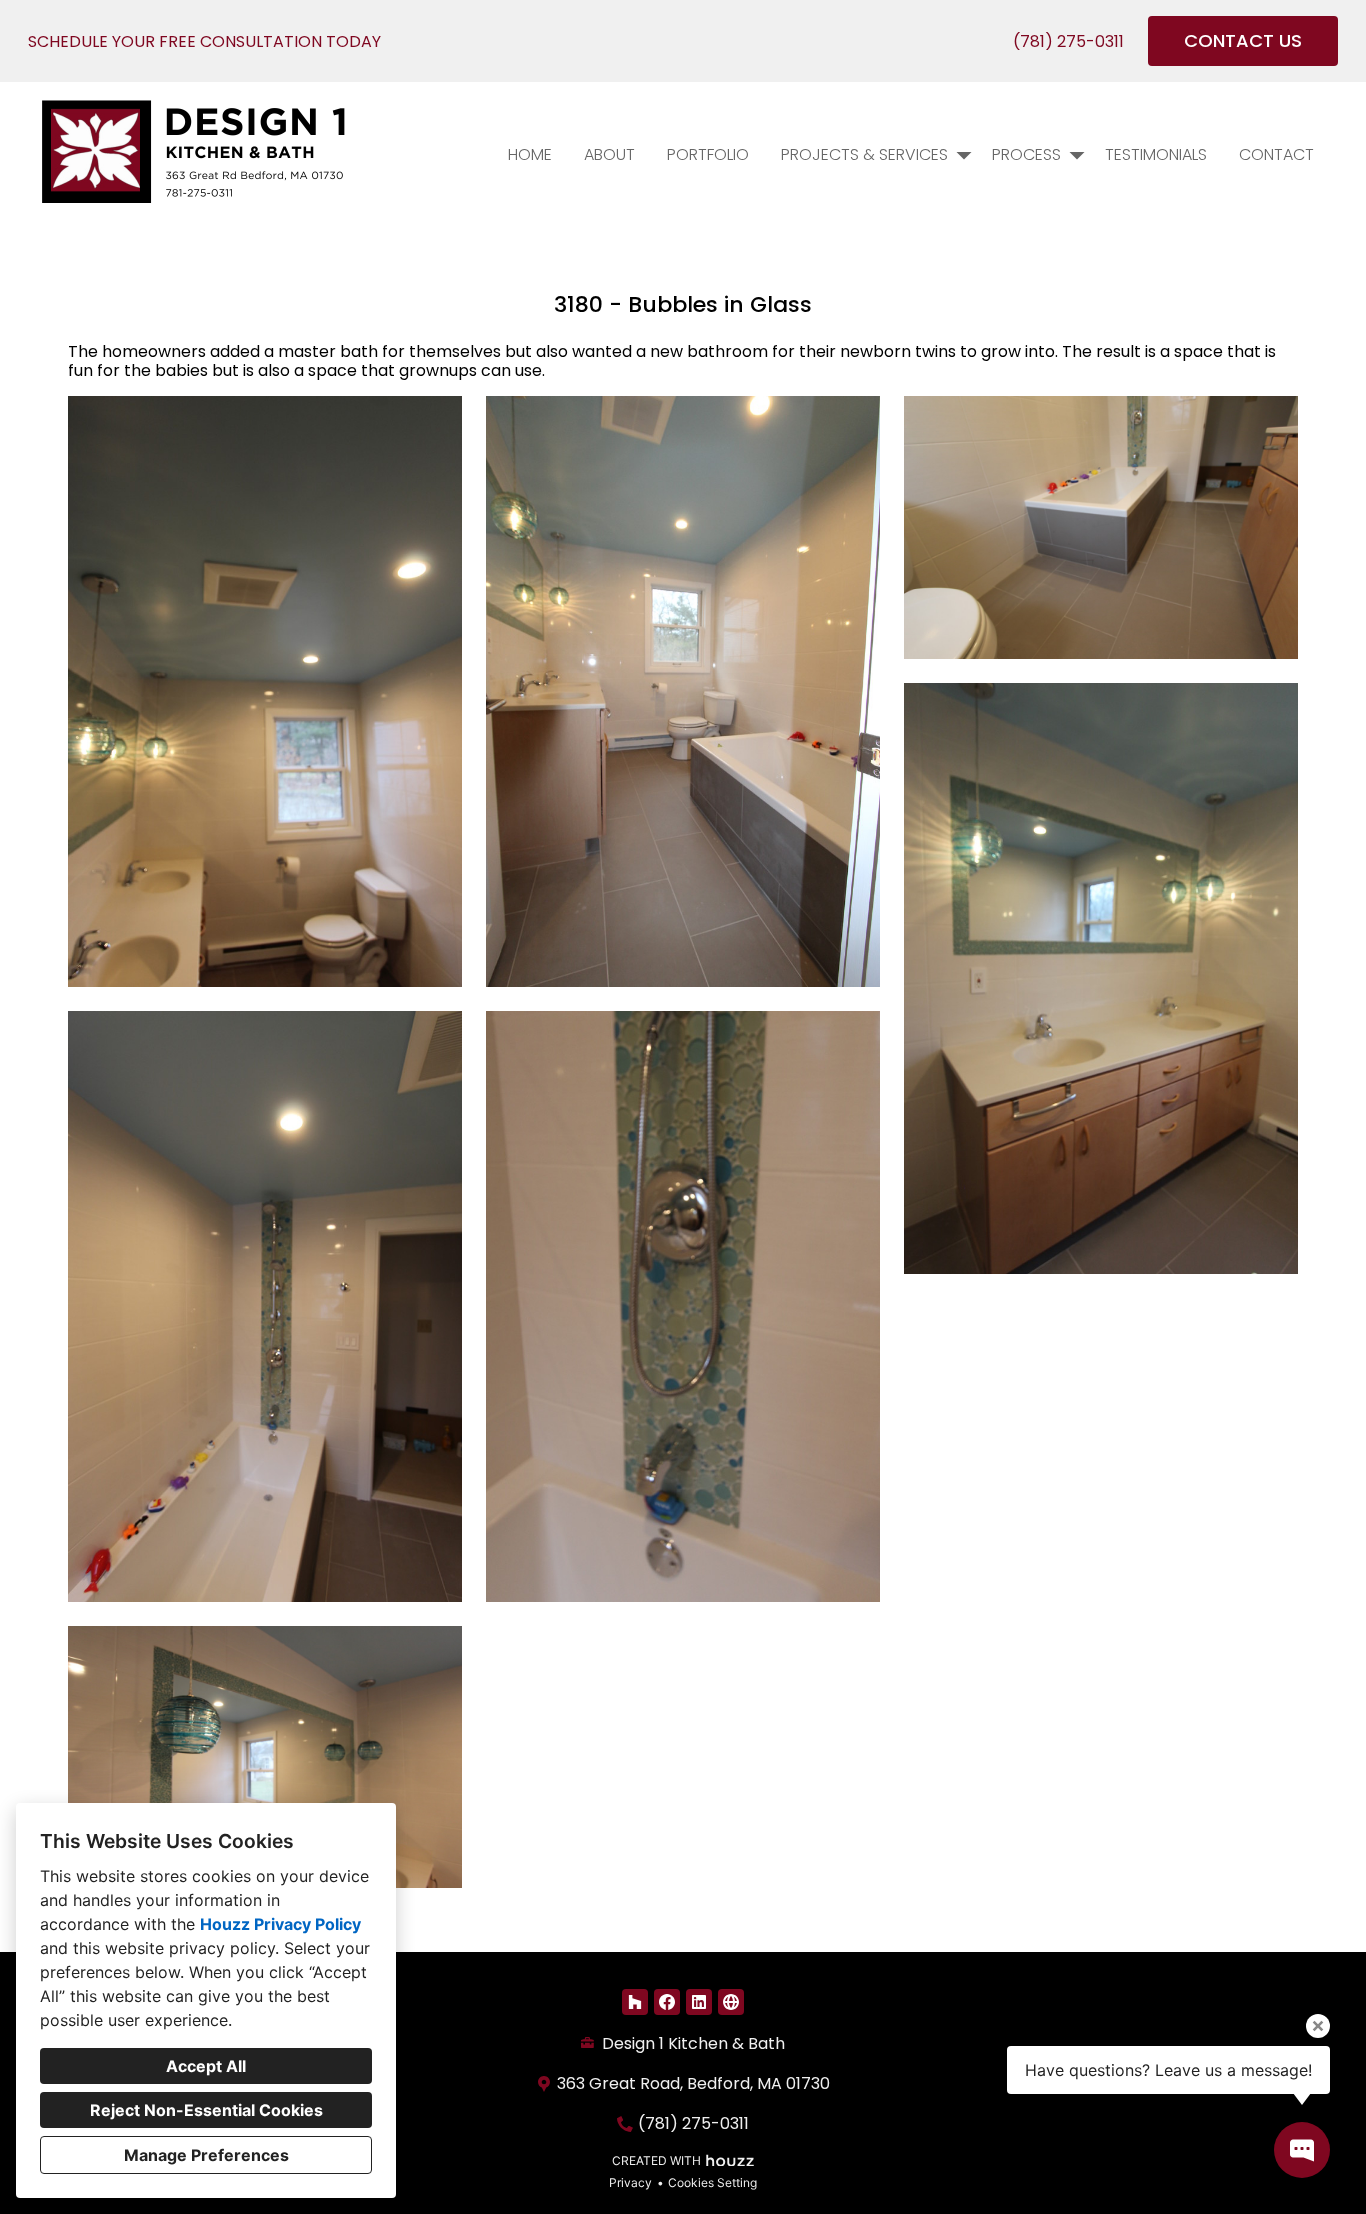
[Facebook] (667, 2002)
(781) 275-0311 (1068, 41)
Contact (1276, 154)
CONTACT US (1243, 40)
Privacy (630, 2182)
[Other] (731, 2002)
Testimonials (1156, 154)
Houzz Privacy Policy (280, 1924)
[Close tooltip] (1318, 2026)
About (609, 154)
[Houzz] (635, 2002)
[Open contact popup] (1302, 2150)
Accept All (206, 2066)
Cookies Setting (712, 2182)
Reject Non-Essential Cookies (206, 2110)
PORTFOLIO (708, 154)
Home (530, 154)
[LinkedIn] (699, 2002)
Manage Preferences (206, 2155)
